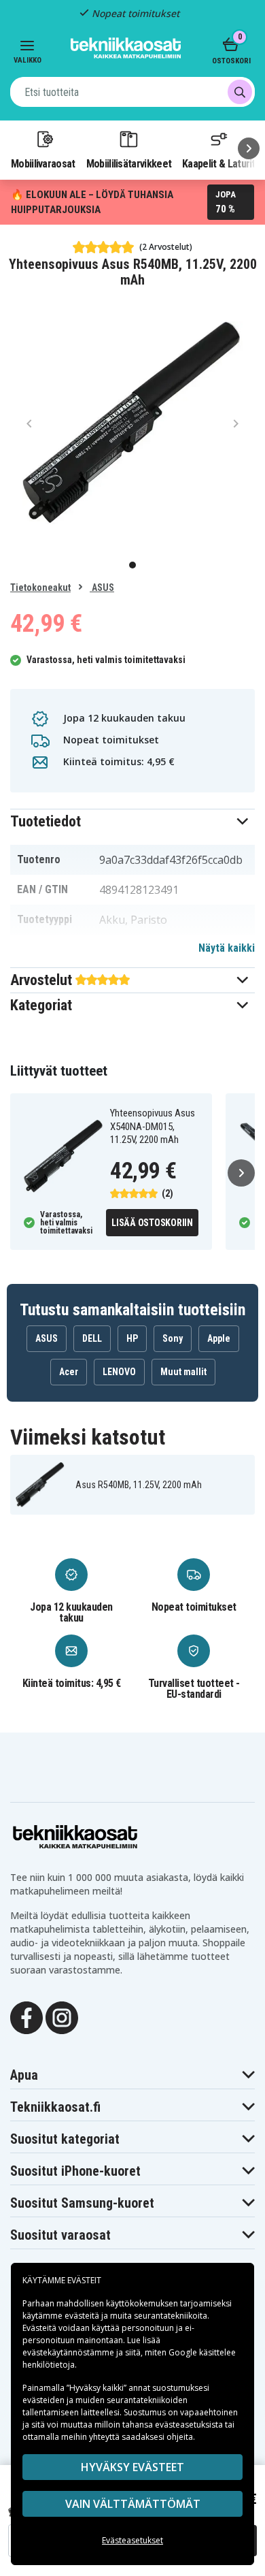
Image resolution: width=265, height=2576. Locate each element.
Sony (173, 1338)
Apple (219, 1338)
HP (132, 1338)
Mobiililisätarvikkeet (129, 163)
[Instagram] (62, 2017)
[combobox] (132, 92)
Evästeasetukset (132, 2540)
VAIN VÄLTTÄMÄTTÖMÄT (133, 2504)
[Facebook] (26, 2017)
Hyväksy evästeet (132, 2467)
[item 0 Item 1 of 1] (132, 423)
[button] (132, 821)
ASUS (102, 587)
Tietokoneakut (40, 587)
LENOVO (119, 1372)
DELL (92, 1338)
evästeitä (83, 2316)
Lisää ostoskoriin (152, 1223)
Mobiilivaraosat (43, 163)
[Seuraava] (249, 148)
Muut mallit (183, 1372)
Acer (69, 1372)
